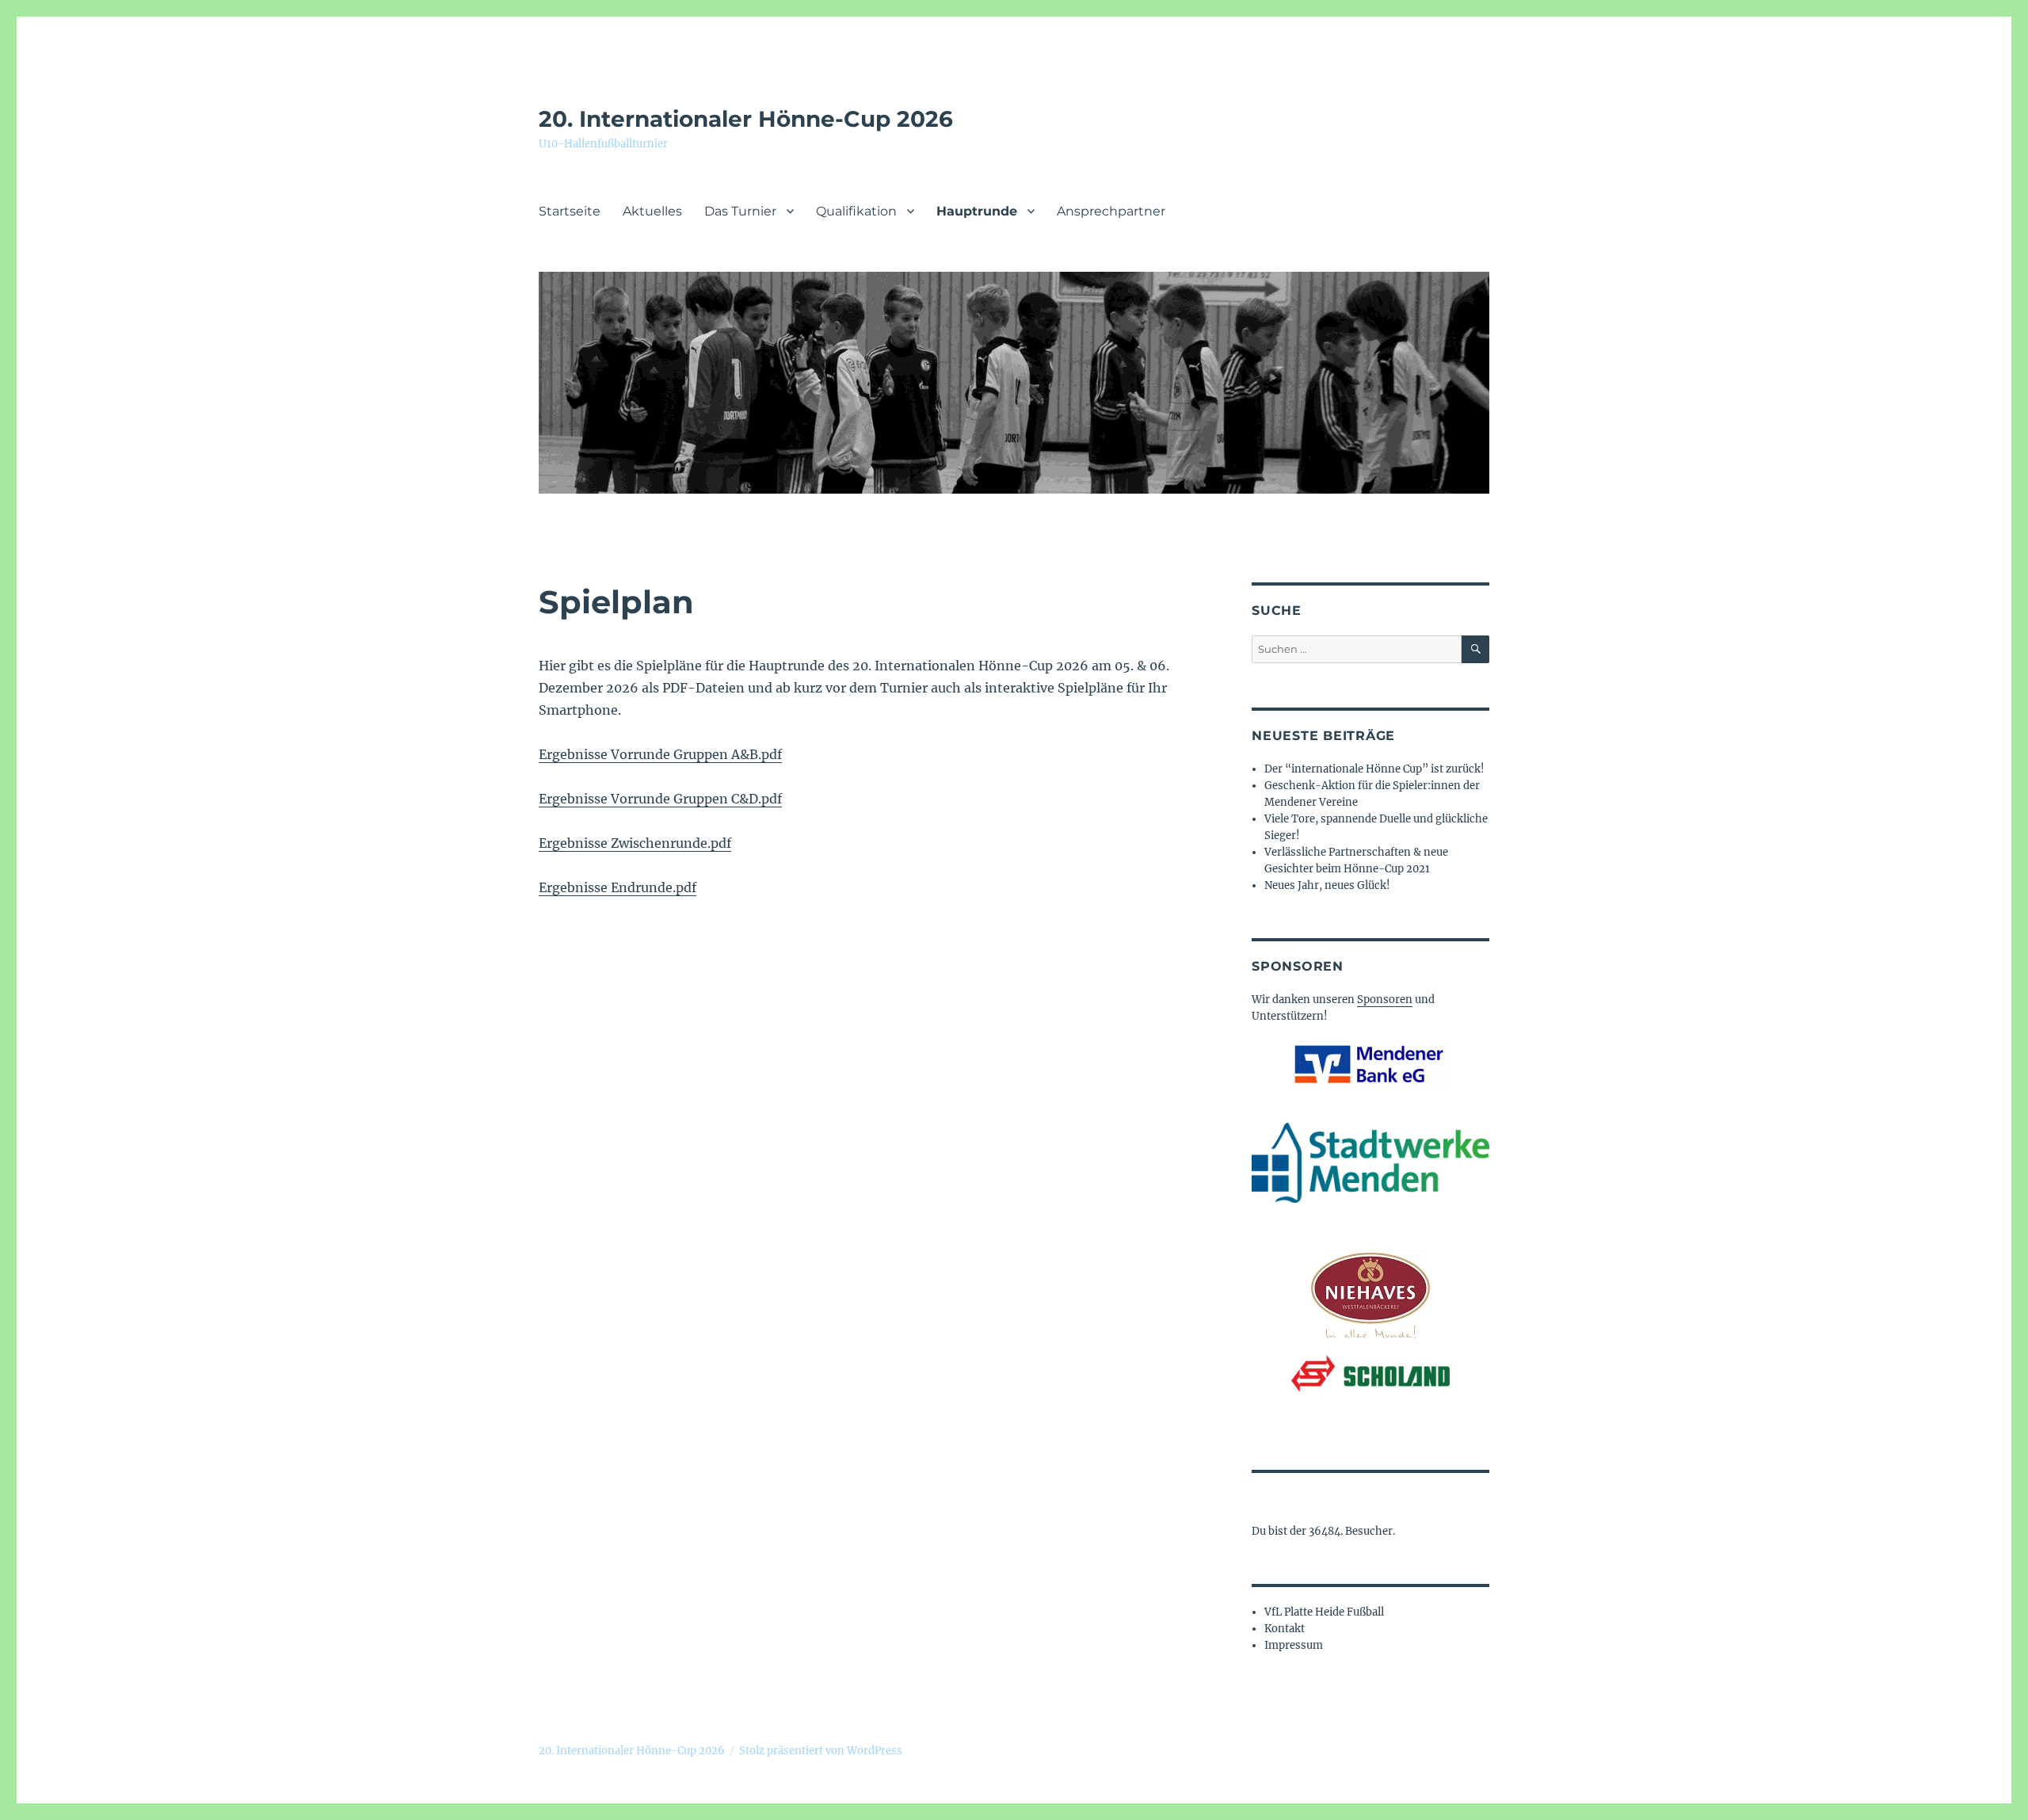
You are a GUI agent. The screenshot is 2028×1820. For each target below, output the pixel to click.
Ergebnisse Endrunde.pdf (618, 887)
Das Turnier (740, 211)
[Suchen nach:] (1357, 649)
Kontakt (1285, 1629)
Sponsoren (1385, 1000)
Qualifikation (856, 211)
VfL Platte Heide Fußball (1324, 1612)
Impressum (1294, 1645)
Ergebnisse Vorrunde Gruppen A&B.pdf (660, 754)
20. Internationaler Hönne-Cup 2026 (746, 119)
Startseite (570, 211)
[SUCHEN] (1475, 649)
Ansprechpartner (1111, 211)
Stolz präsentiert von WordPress (821, 1751)
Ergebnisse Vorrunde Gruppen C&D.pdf (660, 799)
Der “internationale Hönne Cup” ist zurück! (1374, 769)
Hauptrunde (977, 211)
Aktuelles (652, 211)
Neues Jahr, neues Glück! (1327, 885)
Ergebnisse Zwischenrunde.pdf (635, 843)
